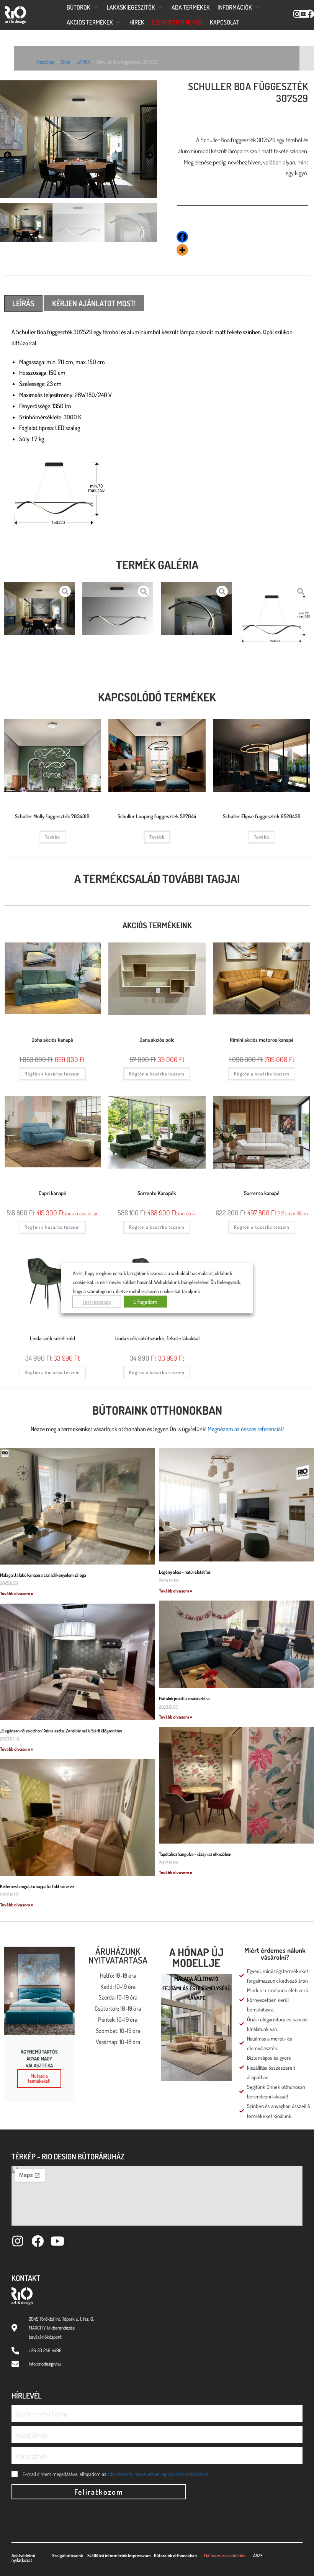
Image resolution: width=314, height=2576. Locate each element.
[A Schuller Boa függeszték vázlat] (275, 622)
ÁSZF (258, 2555)
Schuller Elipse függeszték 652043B (262, 816)
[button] (83, 7)
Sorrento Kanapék (157, 1193)
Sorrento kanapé (262, 1193)
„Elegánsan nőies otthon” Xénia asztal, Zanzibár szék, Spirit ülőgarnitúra (61, 1731)
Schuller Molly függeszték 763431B (52, 816)
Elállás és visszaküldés (224, 2555)
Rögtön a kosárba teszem (52, 1074)
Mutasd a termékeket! (39, 2078)
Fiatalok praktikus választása (184, 1698)
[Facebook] (182, 237)
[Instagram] (17, 2241)
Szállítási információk (107, 2555)
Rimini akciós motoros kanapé (262, 1040)
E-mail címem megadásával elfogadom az (116, 2474)
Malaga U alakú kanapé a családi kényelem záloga (43, 1575)
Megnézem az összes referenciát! (246, 1429)
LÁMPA (83, 62)
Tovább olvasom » (17, 1593)
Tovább (52, 837)
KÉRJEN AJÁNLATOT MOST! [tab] (94, 303)
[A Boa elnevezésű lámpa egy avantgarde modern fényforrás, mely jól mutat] (196, 608)
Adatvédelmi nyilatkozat (23, 2558)
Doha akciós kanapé (52, 1040)
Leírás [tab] (23, 303)
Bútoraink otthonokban (157, 1410)
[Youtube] (57, 2241)
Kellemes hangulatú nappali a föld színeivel (37, 1886)
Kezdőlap (46, 62)
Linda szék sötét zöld (52, 1338)
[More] (182, 250)
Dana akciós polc (157, 1040)
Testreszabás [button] (97, 1302)
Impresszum (139, 2555)
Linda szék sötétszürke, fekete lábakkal (157, 1338)
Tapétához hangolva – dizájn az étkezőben (195, 1854)
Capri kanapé (52, 1193)
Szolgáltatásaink (68, 2555)
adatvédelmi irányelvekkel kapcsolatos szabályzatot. (158, 2474)
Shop (65, 62)
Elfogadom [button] (145, 1302)
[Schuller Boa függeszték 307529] (118, 608)
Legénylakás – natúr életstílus (185, 1572)
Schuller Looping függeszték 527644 (157, 816)
